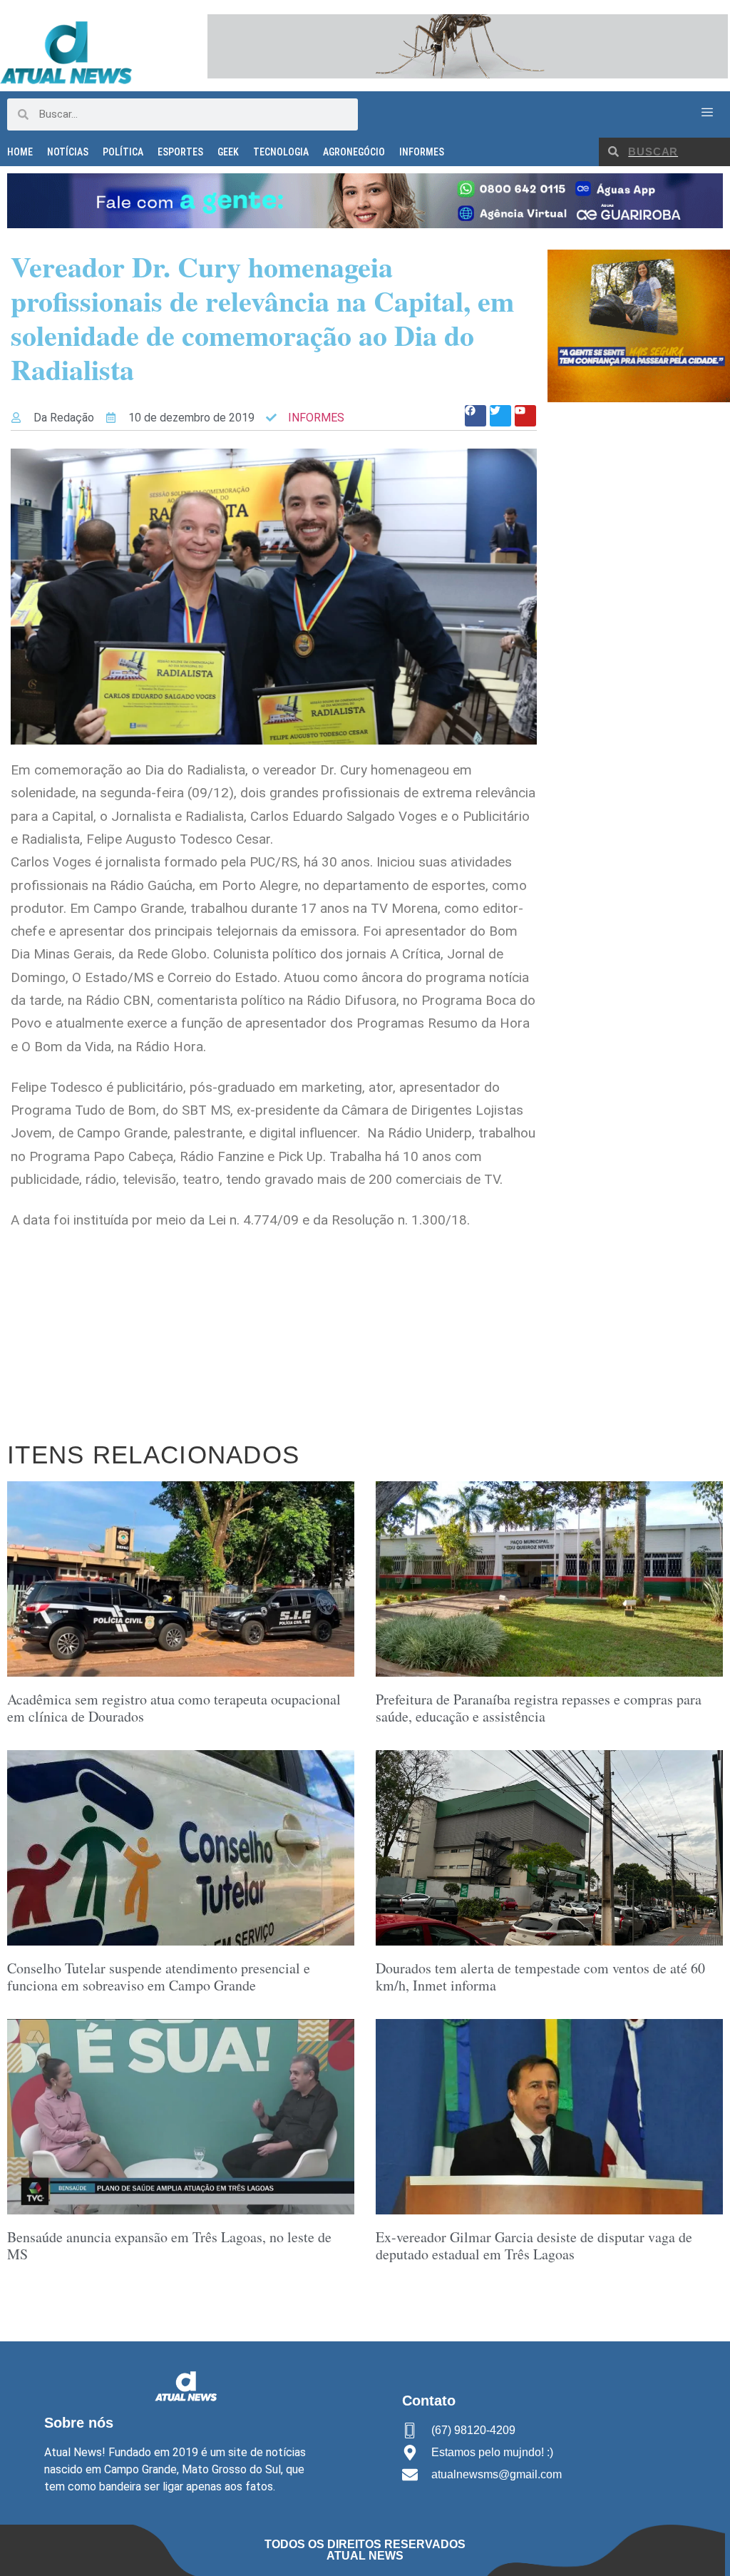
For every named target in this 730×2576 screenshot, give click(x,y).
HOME (20, 152)
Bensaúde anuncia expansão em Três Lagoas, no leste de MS (169, 2245)
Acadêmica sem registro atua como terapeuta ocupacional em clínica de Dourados (174, 1708)
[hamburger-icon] (707, 113)
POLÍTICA (123, 152)
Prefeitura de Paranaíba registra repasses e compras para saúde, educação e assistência (539, 1708)
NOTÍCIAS (68, 152)
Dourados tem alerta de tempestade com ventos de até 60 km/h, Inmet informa (540, 1977)
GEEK (228, 152)
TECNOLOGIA (281, 152)
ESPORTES (180, 152)
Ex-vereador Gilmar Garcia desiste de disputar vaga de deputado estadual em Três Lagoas (534, 2245)
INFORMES (422, 152)
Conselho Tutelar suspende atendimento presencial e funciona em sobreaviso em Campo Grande (159, 1977)
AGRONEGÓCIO (354, 152)
